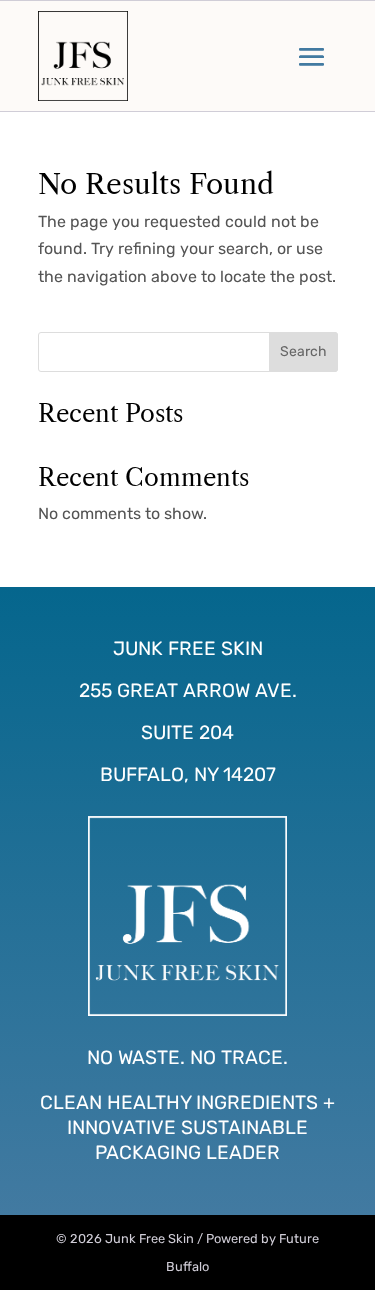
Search (303, 351)
